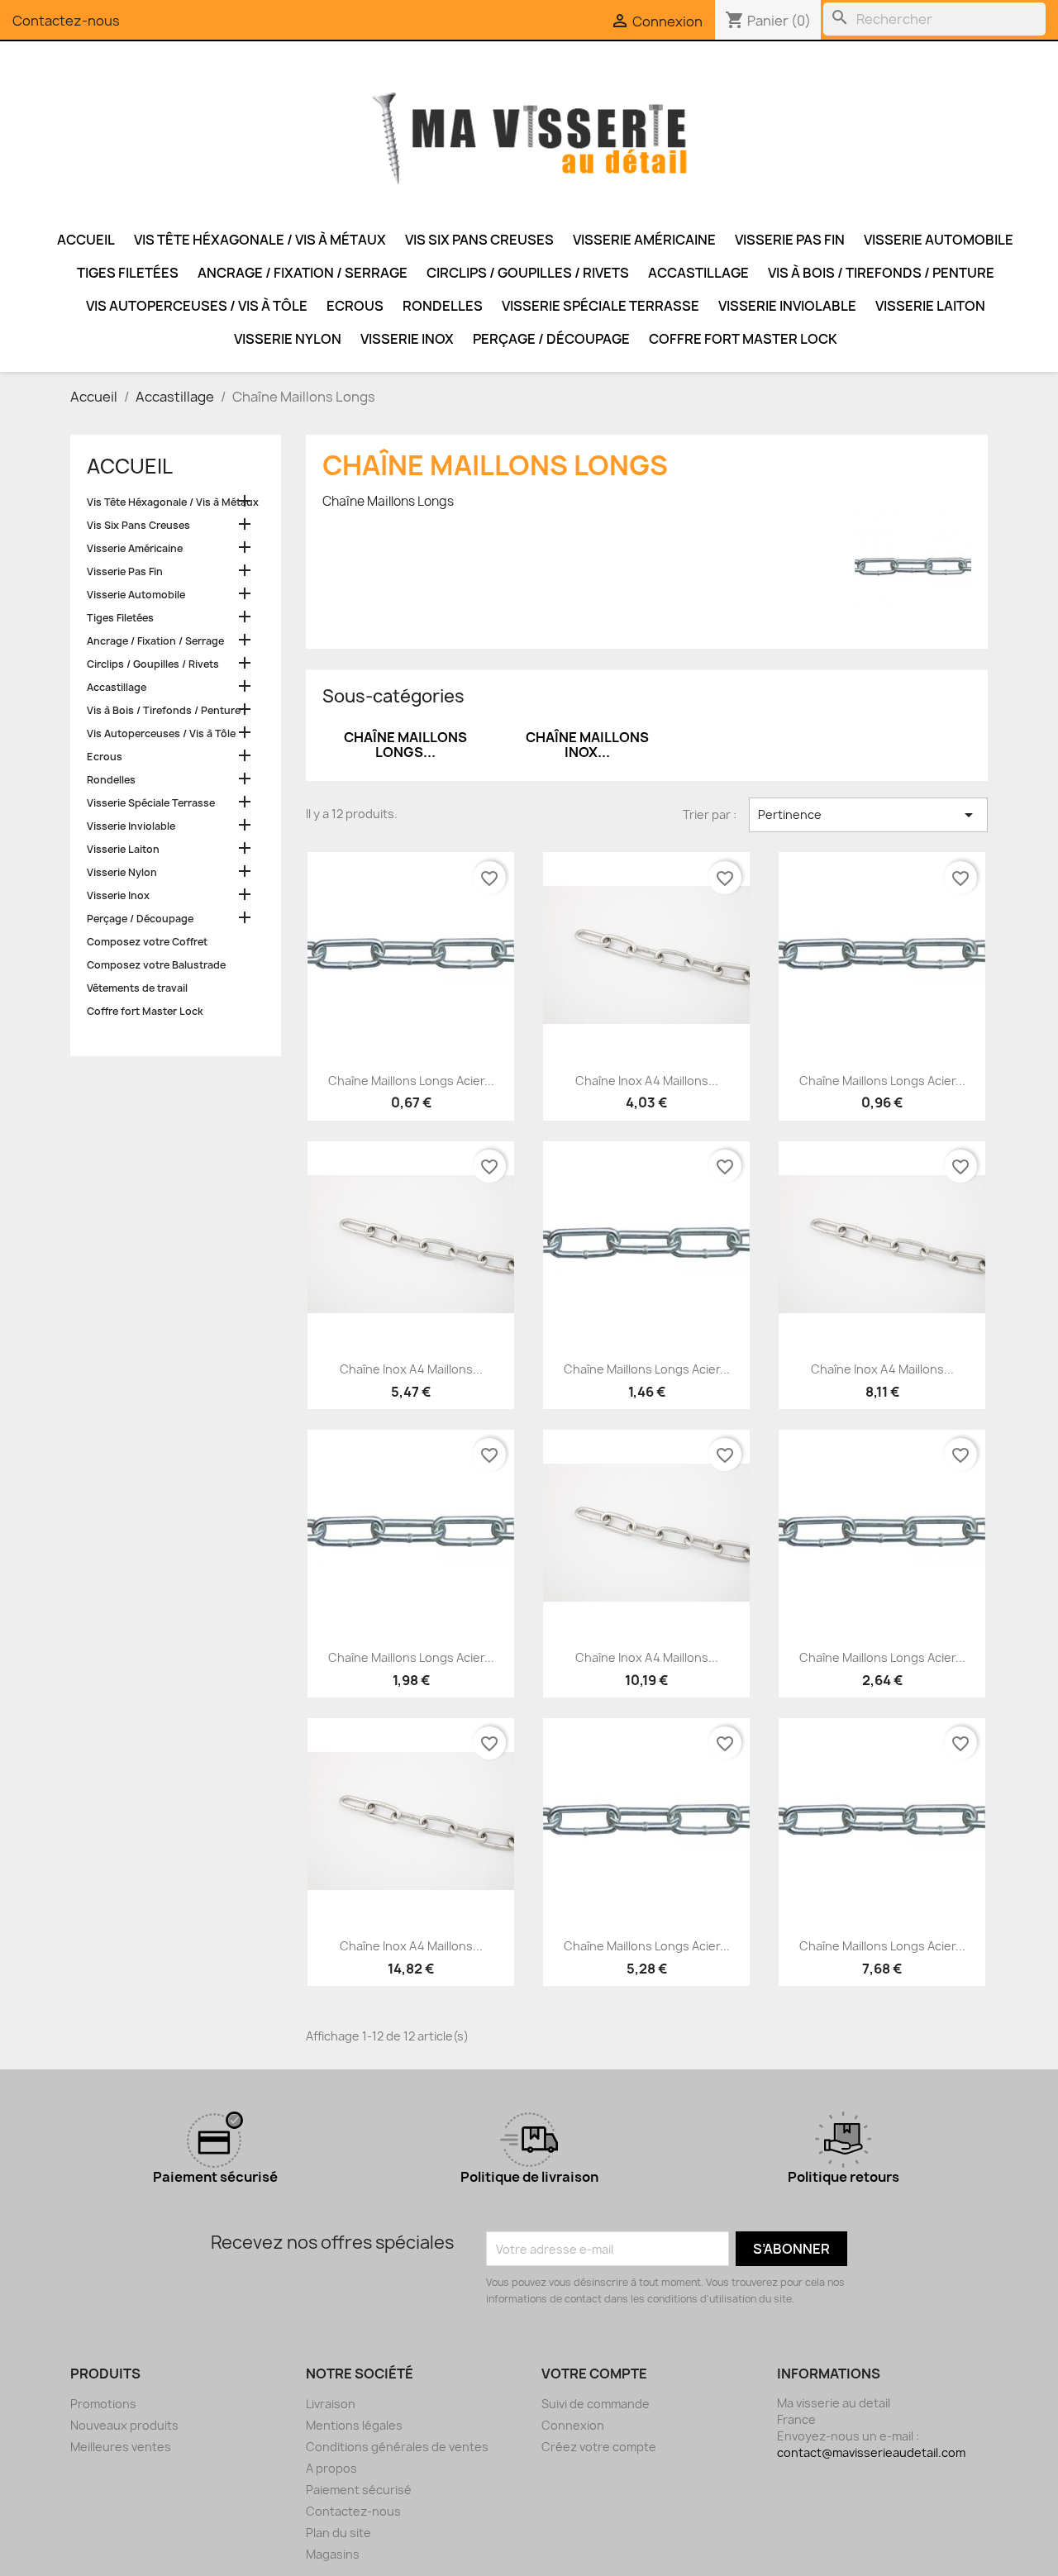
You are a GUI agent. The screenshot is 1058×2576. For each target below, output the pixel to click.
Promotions (103, 2404)
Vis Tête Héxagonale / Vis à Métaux (260, 240)
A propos (331, 2468)
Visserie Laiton (930, 306)
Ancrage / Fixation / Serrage (303, 273)
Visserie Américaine (644, 240)
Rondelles (443, 306)
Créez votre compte (599, 2447)
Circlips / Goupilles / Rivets (528, 273)
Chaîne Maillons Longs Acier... (411, 1081)
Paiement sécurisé (359, 2490)
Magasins (333, 2554)
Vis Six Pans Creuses (479, 240)
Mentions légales (354, 2425)
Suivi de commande (596, 2404)
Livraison (331, 2404)
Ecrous (355, 306)
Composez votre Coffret (147, 942)
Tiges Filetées (128, 273)
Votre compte (594, 2374)
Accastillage (698, 273)
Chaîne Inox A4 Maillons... (647, 1081)
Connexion (573, 2425)
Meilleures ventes (121, 2447)
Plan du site (338, 2533)
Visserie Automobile (939, 240)
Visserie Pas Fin (790, 240)
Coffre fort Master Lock (743, 339)
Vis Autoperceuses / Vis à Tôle (197, 306)
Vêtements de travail (137, 988)
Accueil (86, 240)
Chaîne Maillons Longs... (405, 745)
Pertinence (868, 815)
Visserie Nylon (288, 339)
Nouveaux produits (124, 2425)
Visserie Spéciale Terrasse (600, 306)
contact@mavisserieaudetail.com (871, 2452)
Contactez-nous (66, 21)
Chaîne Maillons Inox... (587, 745)
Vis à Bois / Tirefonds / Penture (881, 273)
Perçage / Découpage (551, 339)
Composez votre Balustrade (156, 965)
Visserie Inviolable (787, 306)
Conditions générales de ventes (397, 2447)
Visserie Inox (407, 339)
